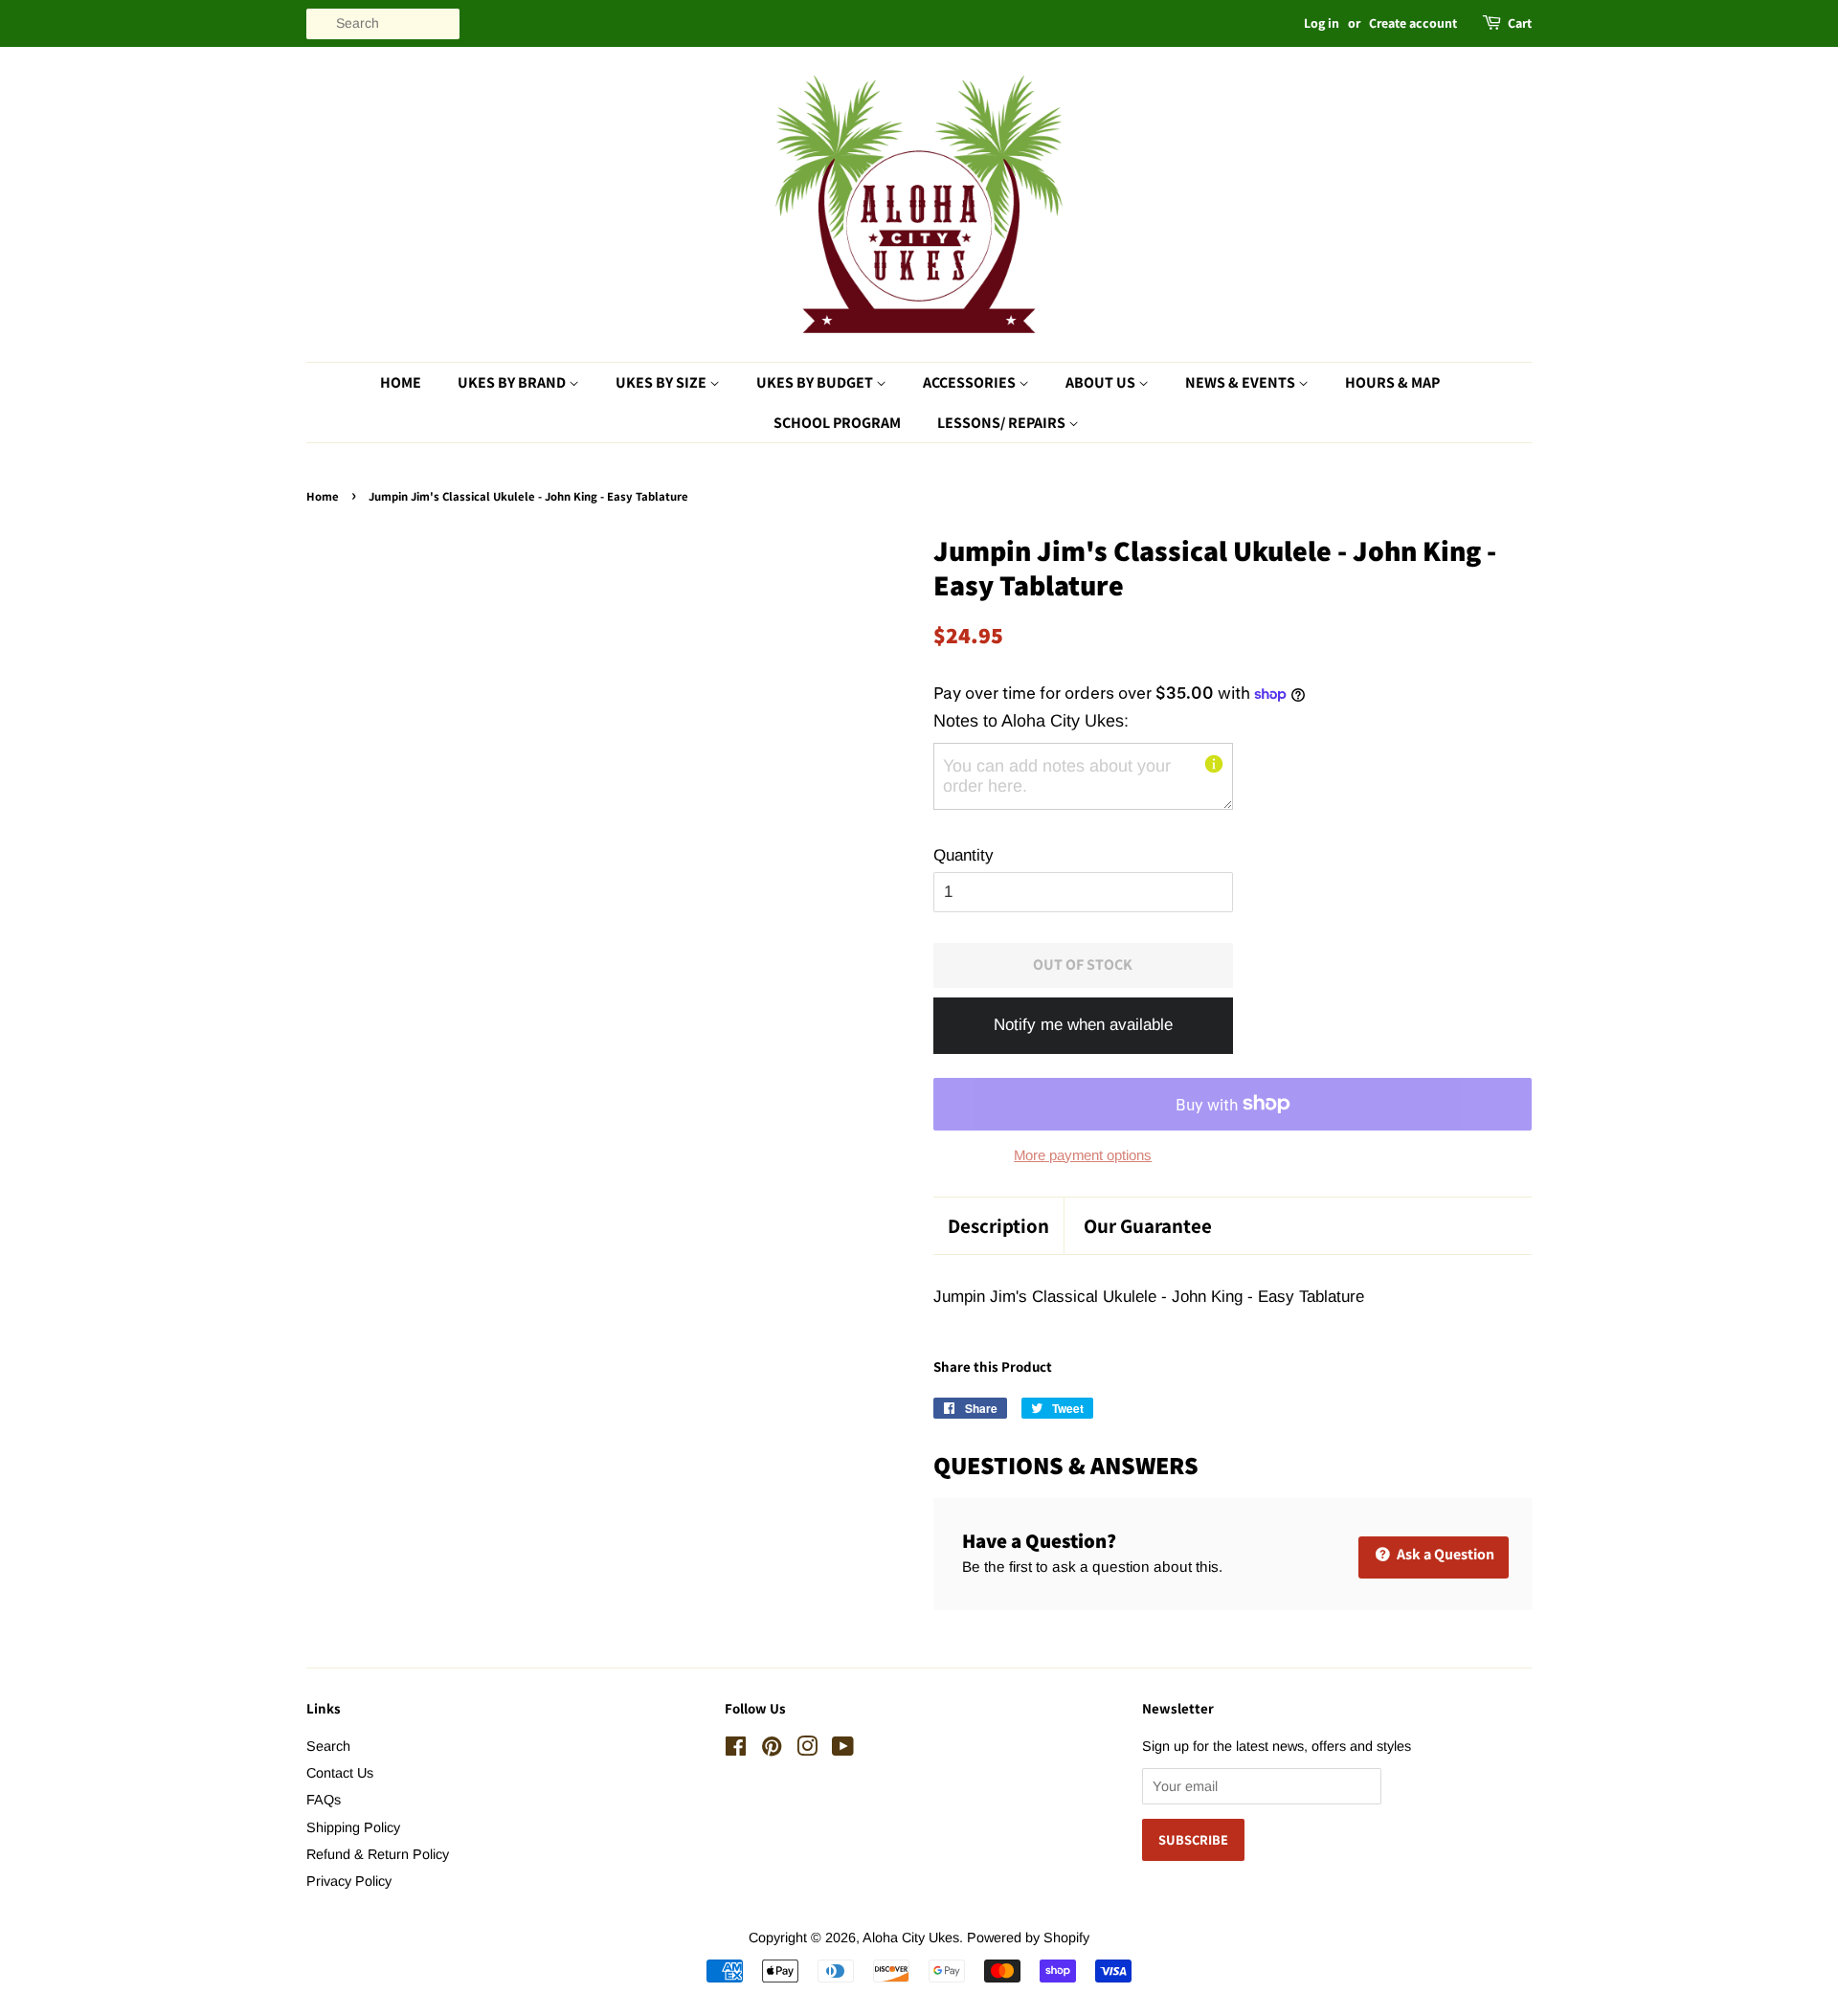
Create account (1413, 23)
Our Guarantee (1148, 1226)
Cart (1520, 23)
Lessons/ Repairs (1003, 423)
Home (401, 382)
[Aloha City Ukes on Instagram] (807, 1750)
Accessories (971, 382)
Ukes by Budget (816, 382)
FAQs (324, 1800)
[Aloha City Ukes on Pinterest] (772, 1750)
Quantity (964, 855)
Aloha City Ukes (911, 1938)
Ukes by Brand (513, 382)
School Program (837, 423)
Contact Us (340, 1773)
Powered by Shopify (1028, 1938)
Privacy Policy (349, 1881)
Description (998, 1226)
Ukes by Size (662, 382)
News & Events (1242, 382)
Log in (1322, 23)
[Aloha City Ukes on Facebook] (736, 1750)
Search (328, 1746)
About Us (1102, 382)
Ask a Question (1444, 1554)
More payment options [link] (1083, 1155)
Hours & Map (1392, 382)
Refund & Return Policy (378, 1854)
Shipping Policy (353, 1827)
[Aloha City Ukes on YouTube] (843, 1750)
